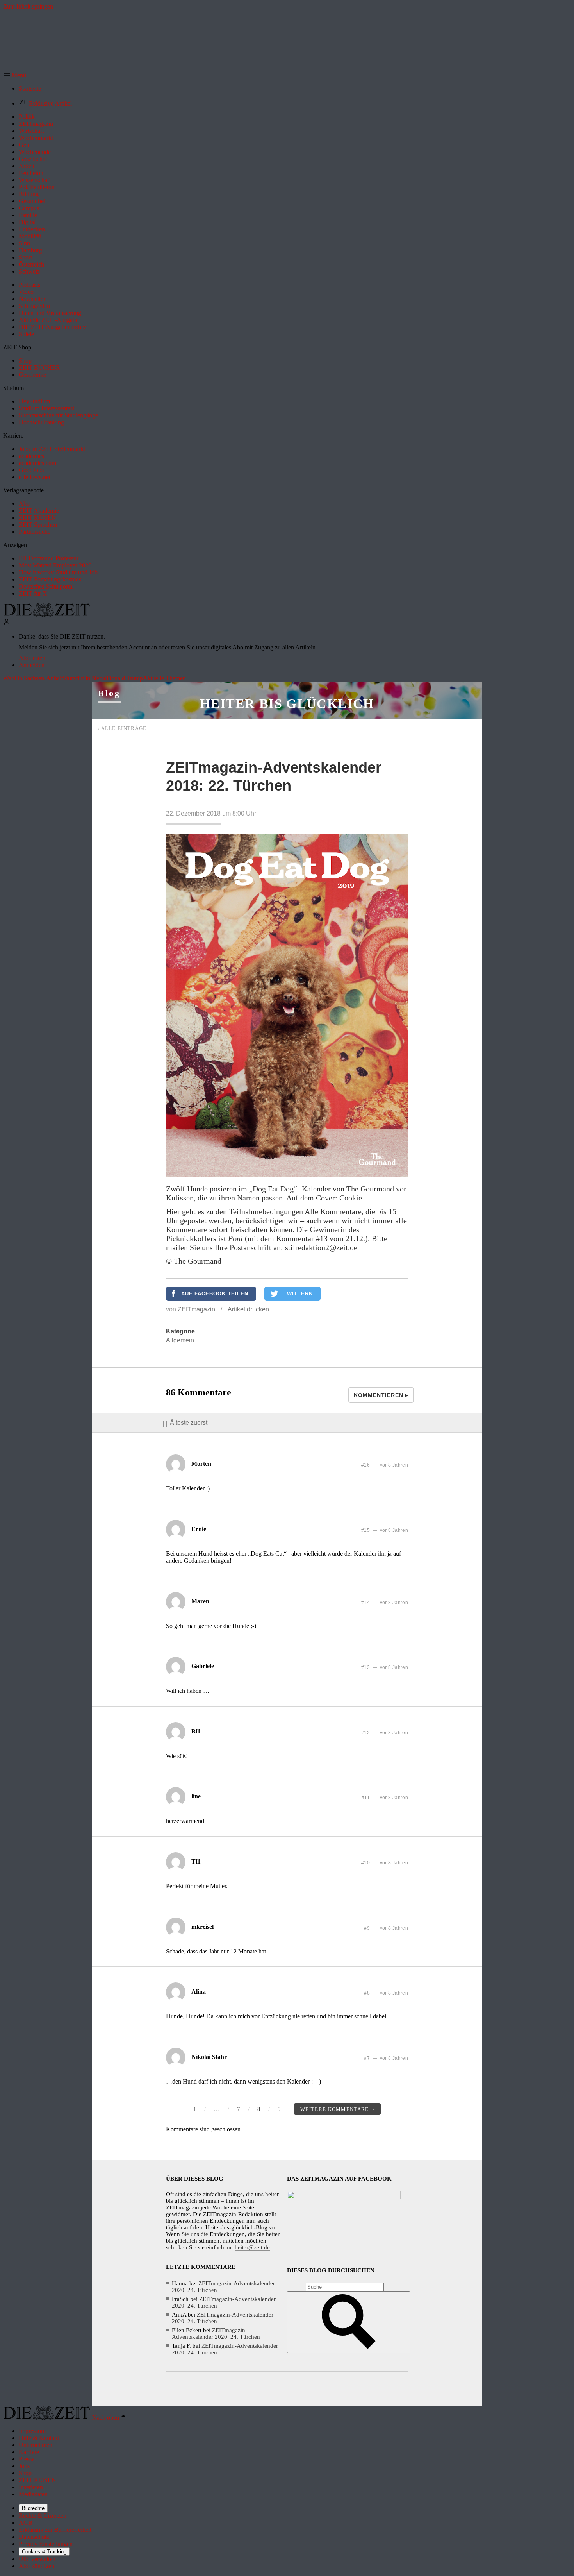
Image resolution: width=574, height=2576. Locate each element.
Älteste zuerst (189, 1423)
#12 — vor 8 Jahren (385, 1733)
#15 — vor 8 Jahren (385, 1530)
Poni (235, 1238)
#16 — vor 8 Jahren (385, 1465)
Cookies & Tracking (44, 2552)
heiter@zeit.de (252, 2247)
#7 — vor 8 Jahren (386, 2058)
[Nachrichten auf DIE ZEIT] (47, 614)
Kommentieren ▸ (381, 1395)
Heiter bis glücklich (287, 704)
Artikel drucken (248, 1309)
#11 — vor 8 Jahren (385, 1798)
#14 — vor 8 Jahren (385, 1603)
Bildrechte (33, 2508)
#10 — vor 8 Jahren (385, 1863)
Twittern (298, 1294)
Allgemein (180, 1340)
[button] (15, 75)
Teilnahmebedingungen (266, 1211)
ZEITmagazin (196, 1309)
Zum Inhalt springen (28, 6)
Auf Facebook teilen (215, 1294)
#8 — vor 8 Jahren (386, 1993)
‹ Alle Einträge (122, 728)
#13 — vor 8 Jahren (385, 1667)
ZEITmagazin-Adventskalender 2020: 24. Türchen (216, 2334)
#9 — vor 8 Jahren (386, 1928)
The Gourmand (370, 1189)
